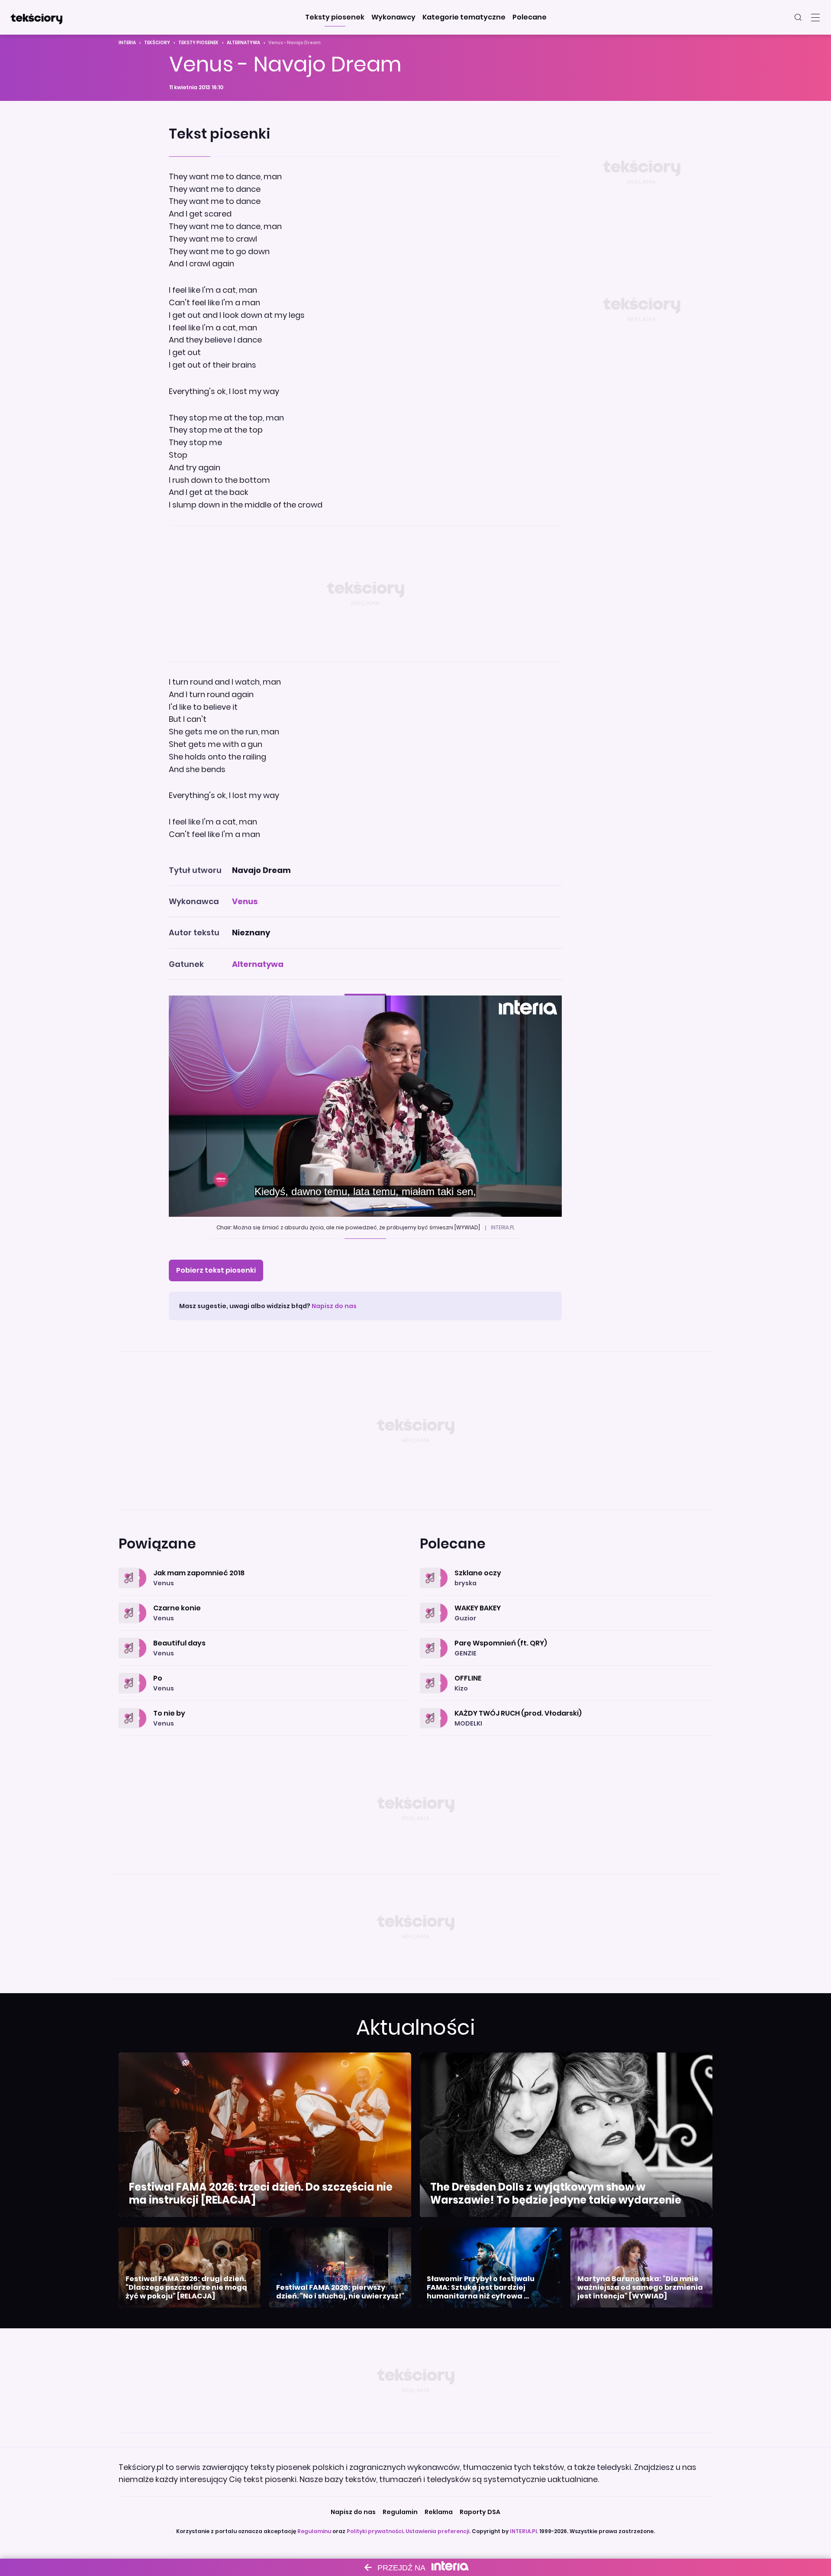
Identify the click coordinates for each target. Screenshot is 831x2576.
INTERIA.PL (524, 2531)
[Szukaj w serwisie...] (798, 17)
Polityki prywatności (375, 2531)
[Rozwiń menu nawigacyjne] (815, 17)
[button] (335, 17)
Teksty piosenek (198, 43)
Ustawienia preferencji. (438, 2531)
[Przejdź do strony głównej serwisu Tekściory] (36, 17)
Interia (127, 43)
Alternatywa (243, 43)
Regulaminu (314, 2531)
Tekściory (157, 43)
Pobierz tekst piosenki (216, 1270)
